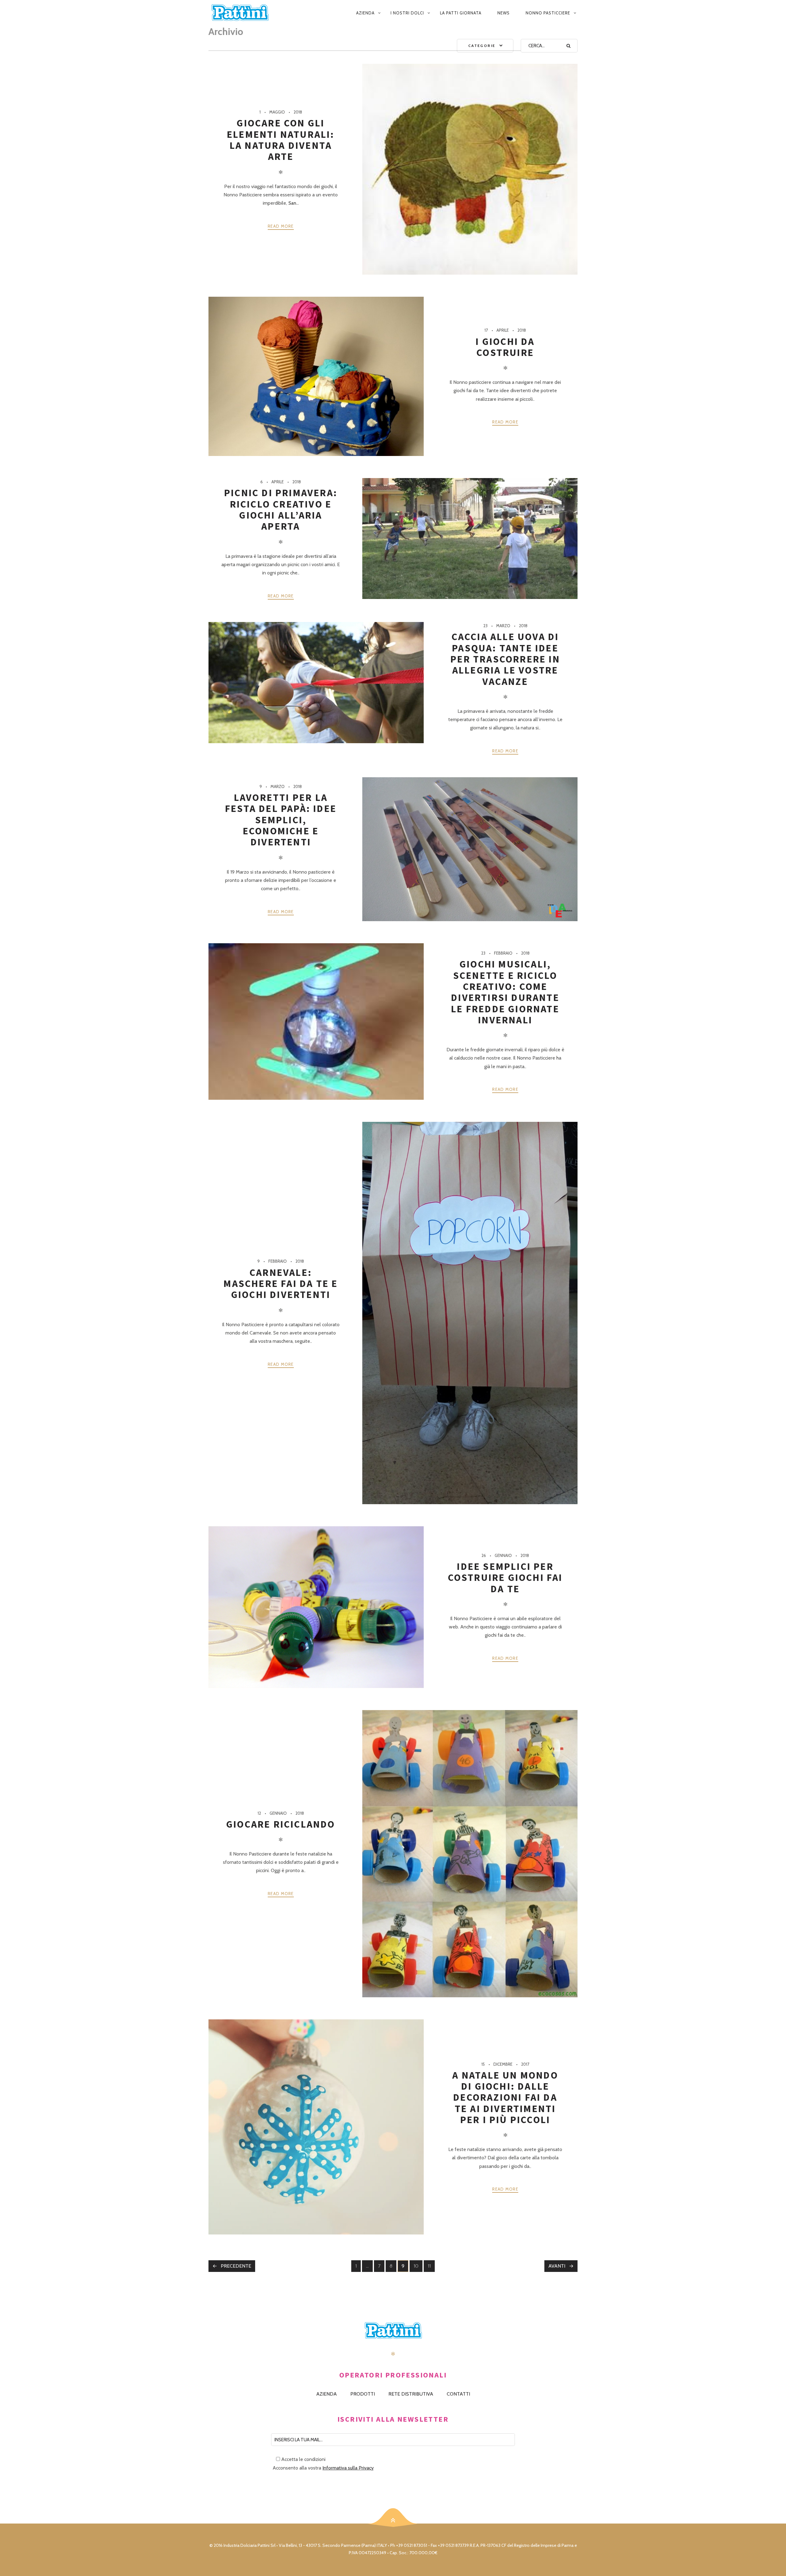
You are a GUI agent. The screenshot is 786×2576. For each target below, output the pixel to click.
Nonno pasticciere (548, 13)
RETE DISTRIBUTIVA (411, 2394)
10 (418, 2267)
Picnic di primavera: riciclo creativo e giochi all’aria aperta (281, 510)
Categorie (482, 46)
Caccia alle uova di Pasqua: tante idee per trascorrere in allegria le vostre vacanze (505, 659)
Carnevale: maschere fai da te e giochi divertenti (281, 1284)
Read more (281, 226)
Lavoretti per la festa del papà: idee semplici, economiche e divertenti (281, 820)
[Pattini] (248, 13)
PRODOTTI (363, 2394)
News (504, 13)
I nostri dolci (407, 13)
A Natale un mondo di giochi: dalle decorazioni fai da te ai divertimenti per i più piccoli (505, 2097)
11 (431, 2267)
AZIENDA (327, 2394)
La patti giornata (461, 13)
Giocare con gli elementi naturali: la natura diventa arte (281, 140)
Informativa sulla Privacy (348, 2468)
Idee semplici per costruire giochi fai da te (505, 1578)
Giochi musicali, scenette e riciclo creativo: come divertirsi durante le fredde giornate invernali (505, 992)
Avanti (557, 2266)
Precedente (236, 2266)
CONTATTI (458, 2394)
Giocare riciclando (281, 1824)
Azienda (365, 13)
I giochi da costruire (505, 347)
